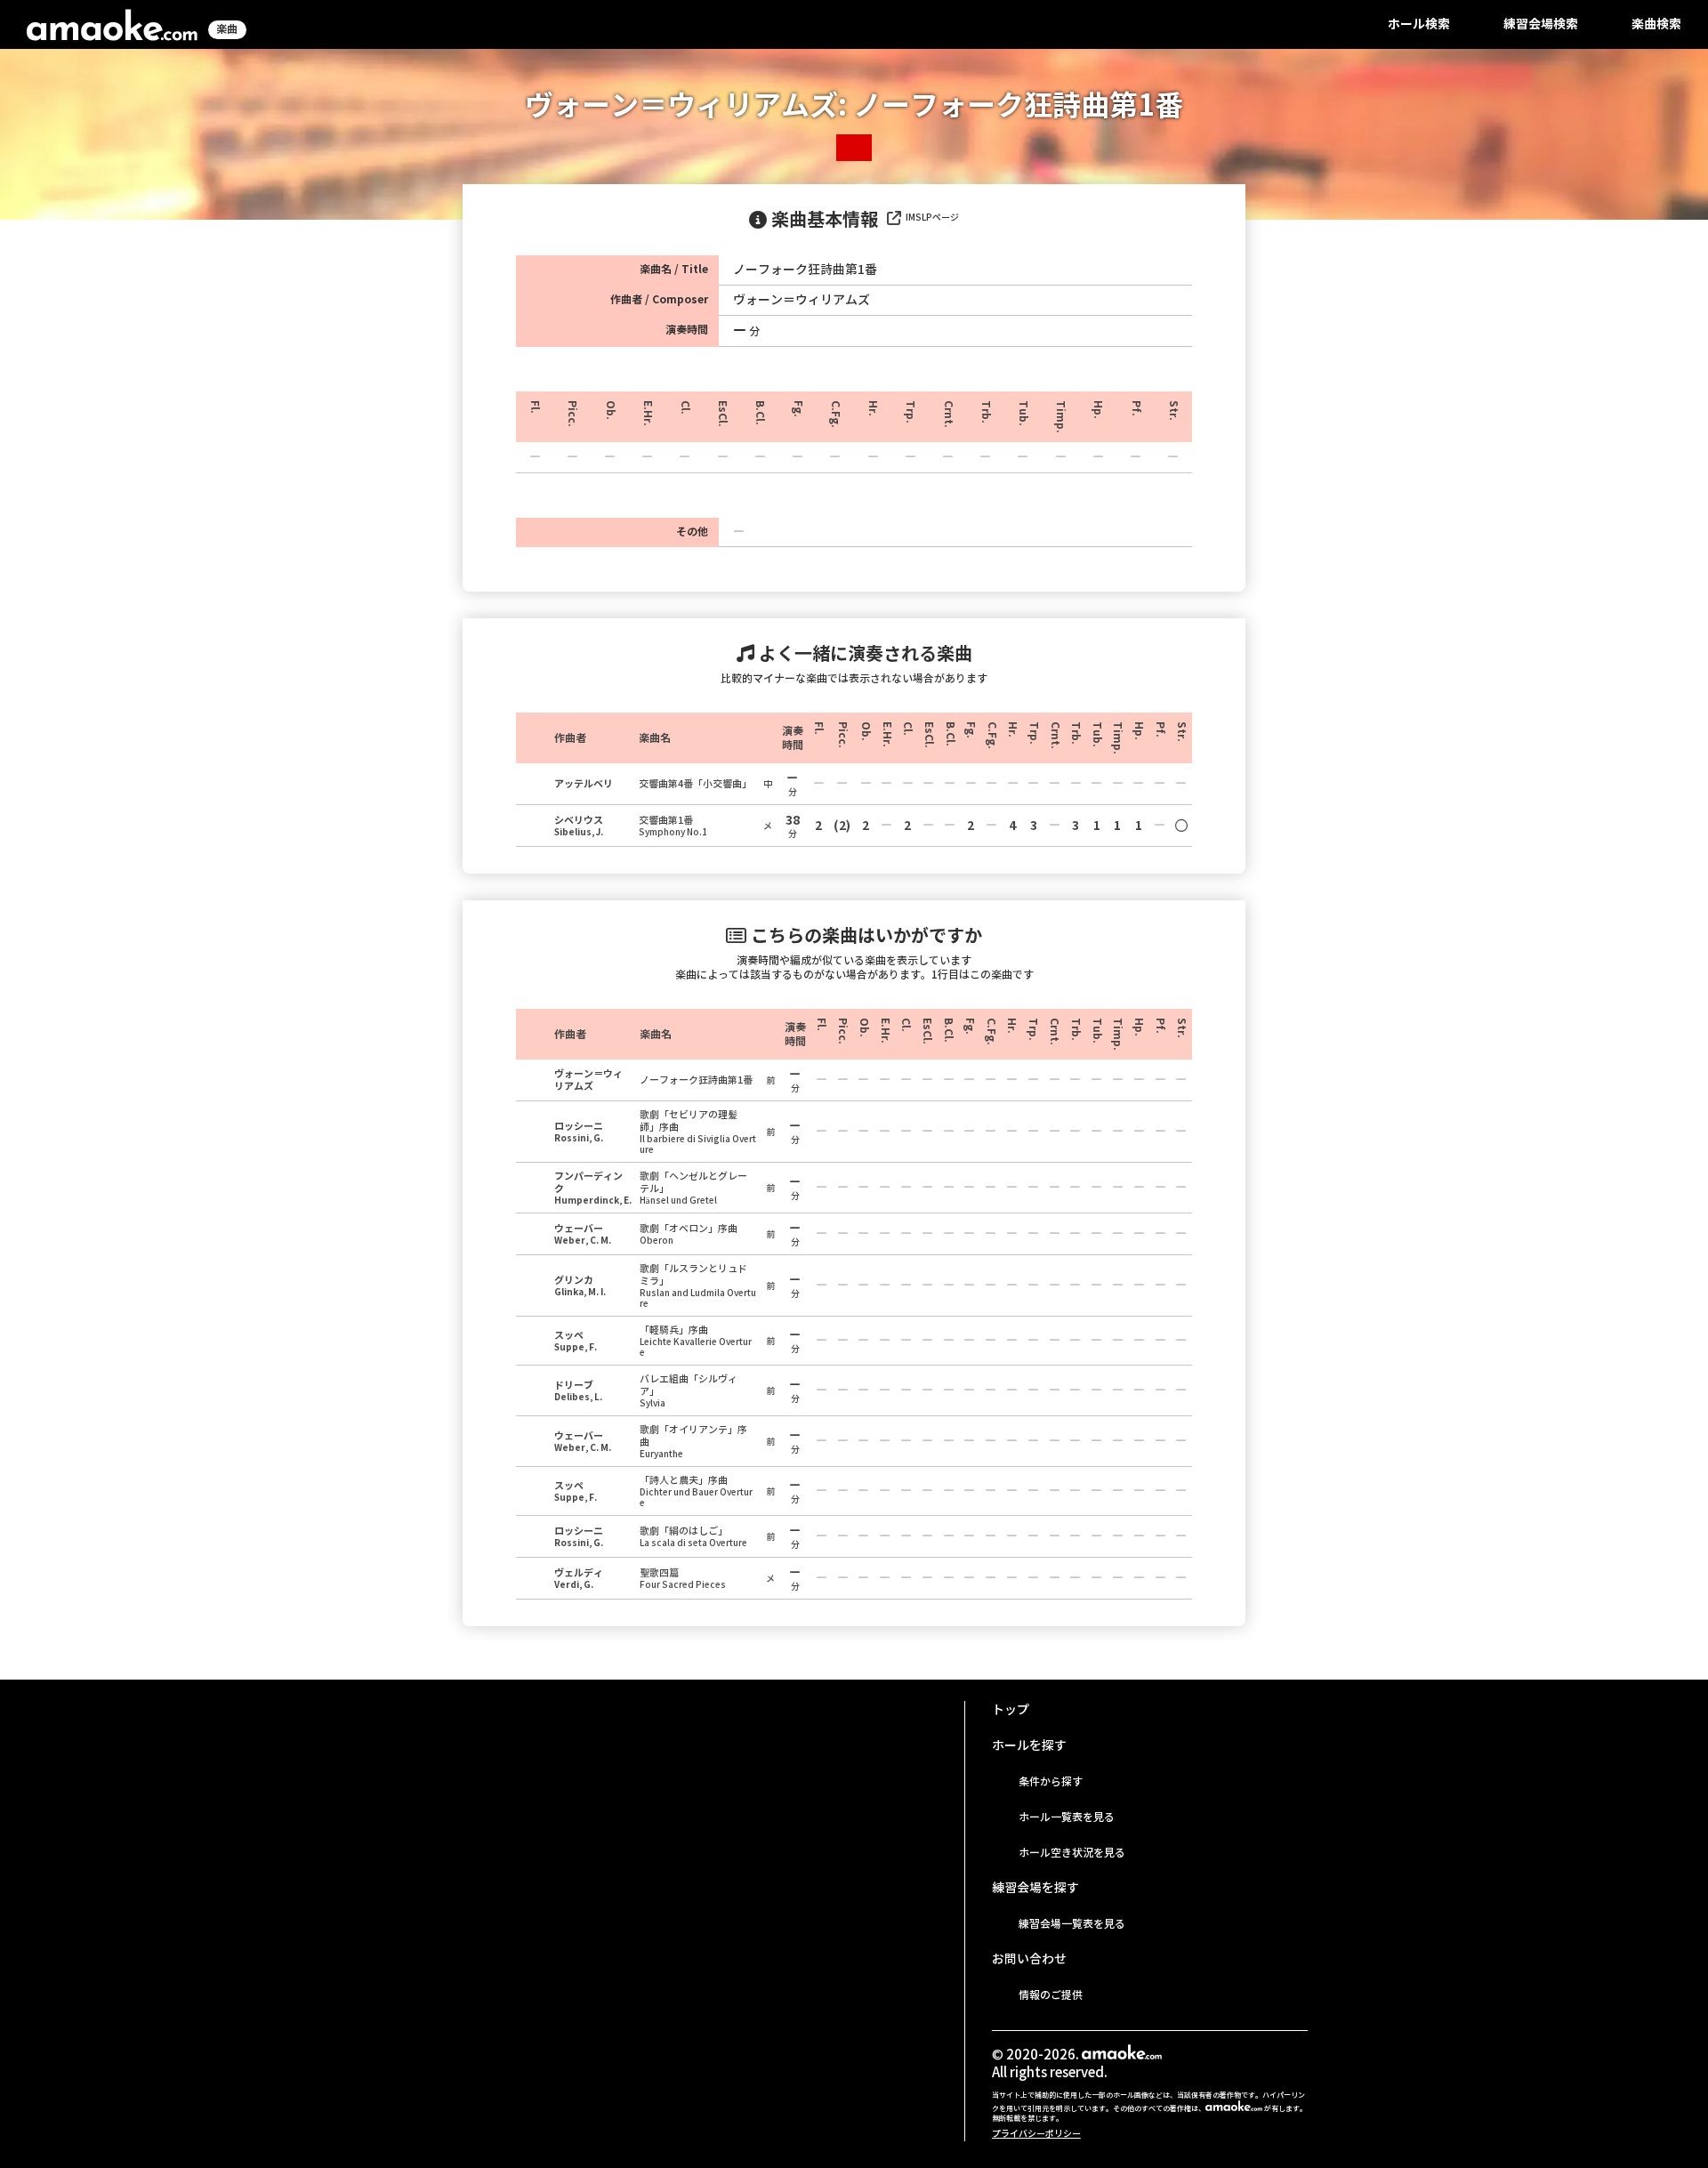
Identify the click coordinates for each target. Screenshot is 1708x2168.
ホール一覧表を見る (1067, 1817)
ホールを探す (1029, 1745)
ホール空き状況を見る (1072, 1853)
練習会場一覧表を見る (1072, 1924)
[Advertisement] (617, 1825)
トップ (1011, 1710)
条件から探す (1051, 1781)
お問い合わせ (1029, 1959)
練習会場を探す (1035, 1888)
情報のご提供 (1051, 1995)
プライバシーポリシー (1036, 2134)
